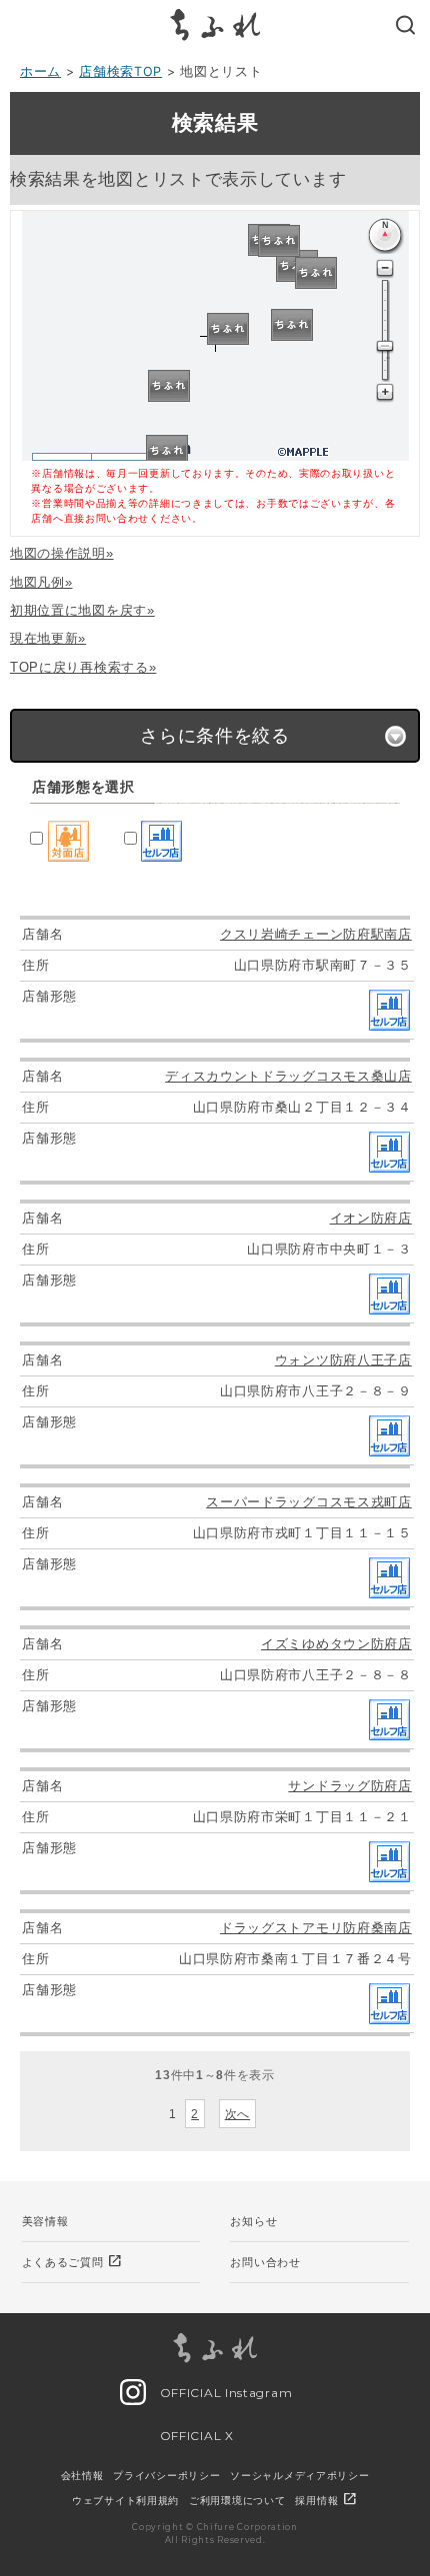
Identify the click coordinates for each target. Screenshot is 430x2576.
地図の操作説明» (62, 553)
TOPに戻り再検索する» (83, 667)
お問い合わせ (265, 2262)
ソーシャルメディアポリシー (299, 2475)
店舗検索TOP (120, 71)
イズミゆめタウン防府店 (336, 1644)
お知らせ (253, 2221)
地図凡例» (41, 582)
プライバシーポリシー (166, 2475)
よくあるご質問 (73, 2261)
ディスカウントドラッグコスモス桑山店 (288, 1076)
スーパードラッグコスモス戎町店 (309, 1502)
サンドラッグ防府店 (349, 1786)
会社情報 (82, 2475)
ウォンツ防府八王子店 (343, 1360)
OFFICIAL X (195, 2436)
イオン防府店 (371, 1218)
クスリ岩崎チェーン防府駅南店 (316, 934)
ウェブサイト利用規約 (125, 2500)
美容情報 (45, 2221)
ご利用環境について (237, 2500)
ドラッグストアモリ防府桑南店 (316, 1928)
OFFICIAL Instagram (224, 2393)
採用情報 (326, 2500)
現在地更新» (48, 638)
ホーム (40, 71)
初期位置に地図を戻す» (82, 610)
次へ (237, 2114)
